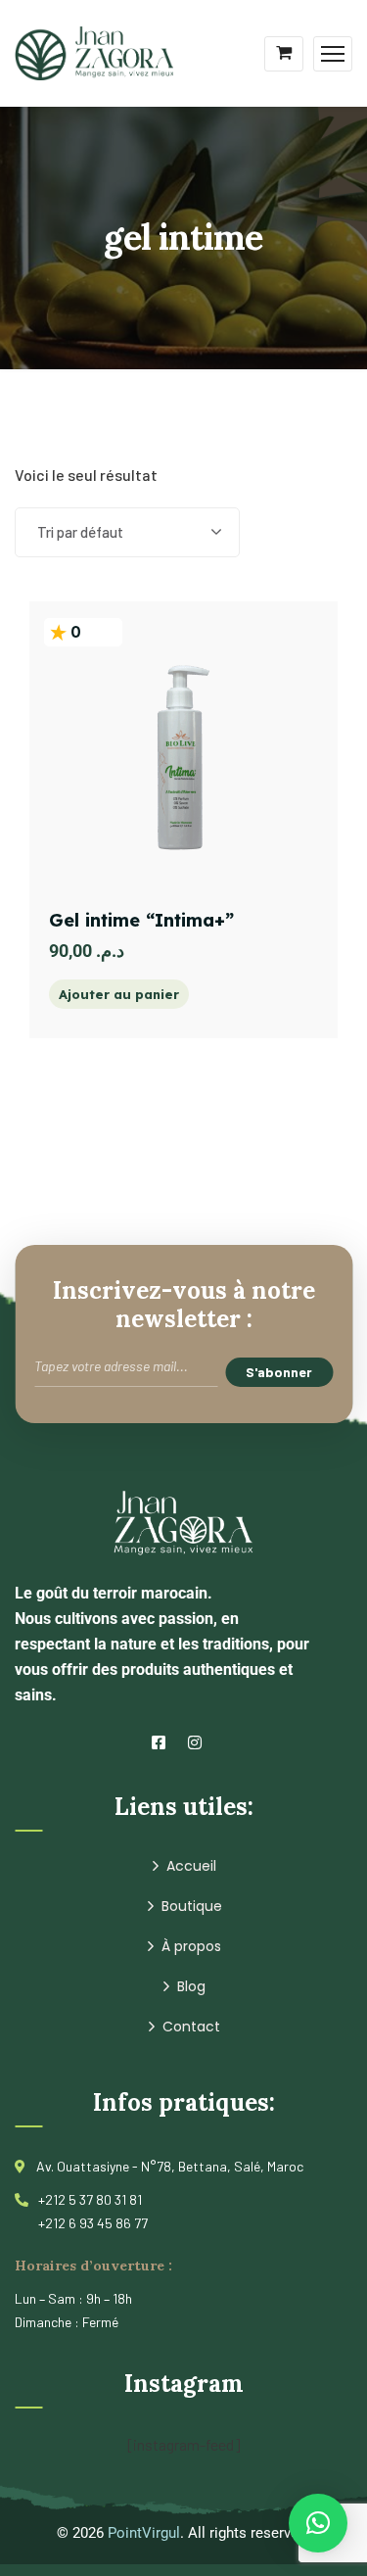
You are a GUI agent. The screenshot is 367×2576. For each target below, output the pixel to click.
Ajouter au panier (119, 994)
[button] (318, 2523)
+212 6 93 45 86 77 (93, 2223)
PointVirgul (144, 2533)
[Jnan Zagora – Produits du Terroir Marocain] (94, 51)
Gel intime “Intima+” (141, 920)
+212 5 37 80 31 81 (90, 2199)
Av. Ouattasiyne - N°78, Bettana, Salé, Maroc (170, 2166)
